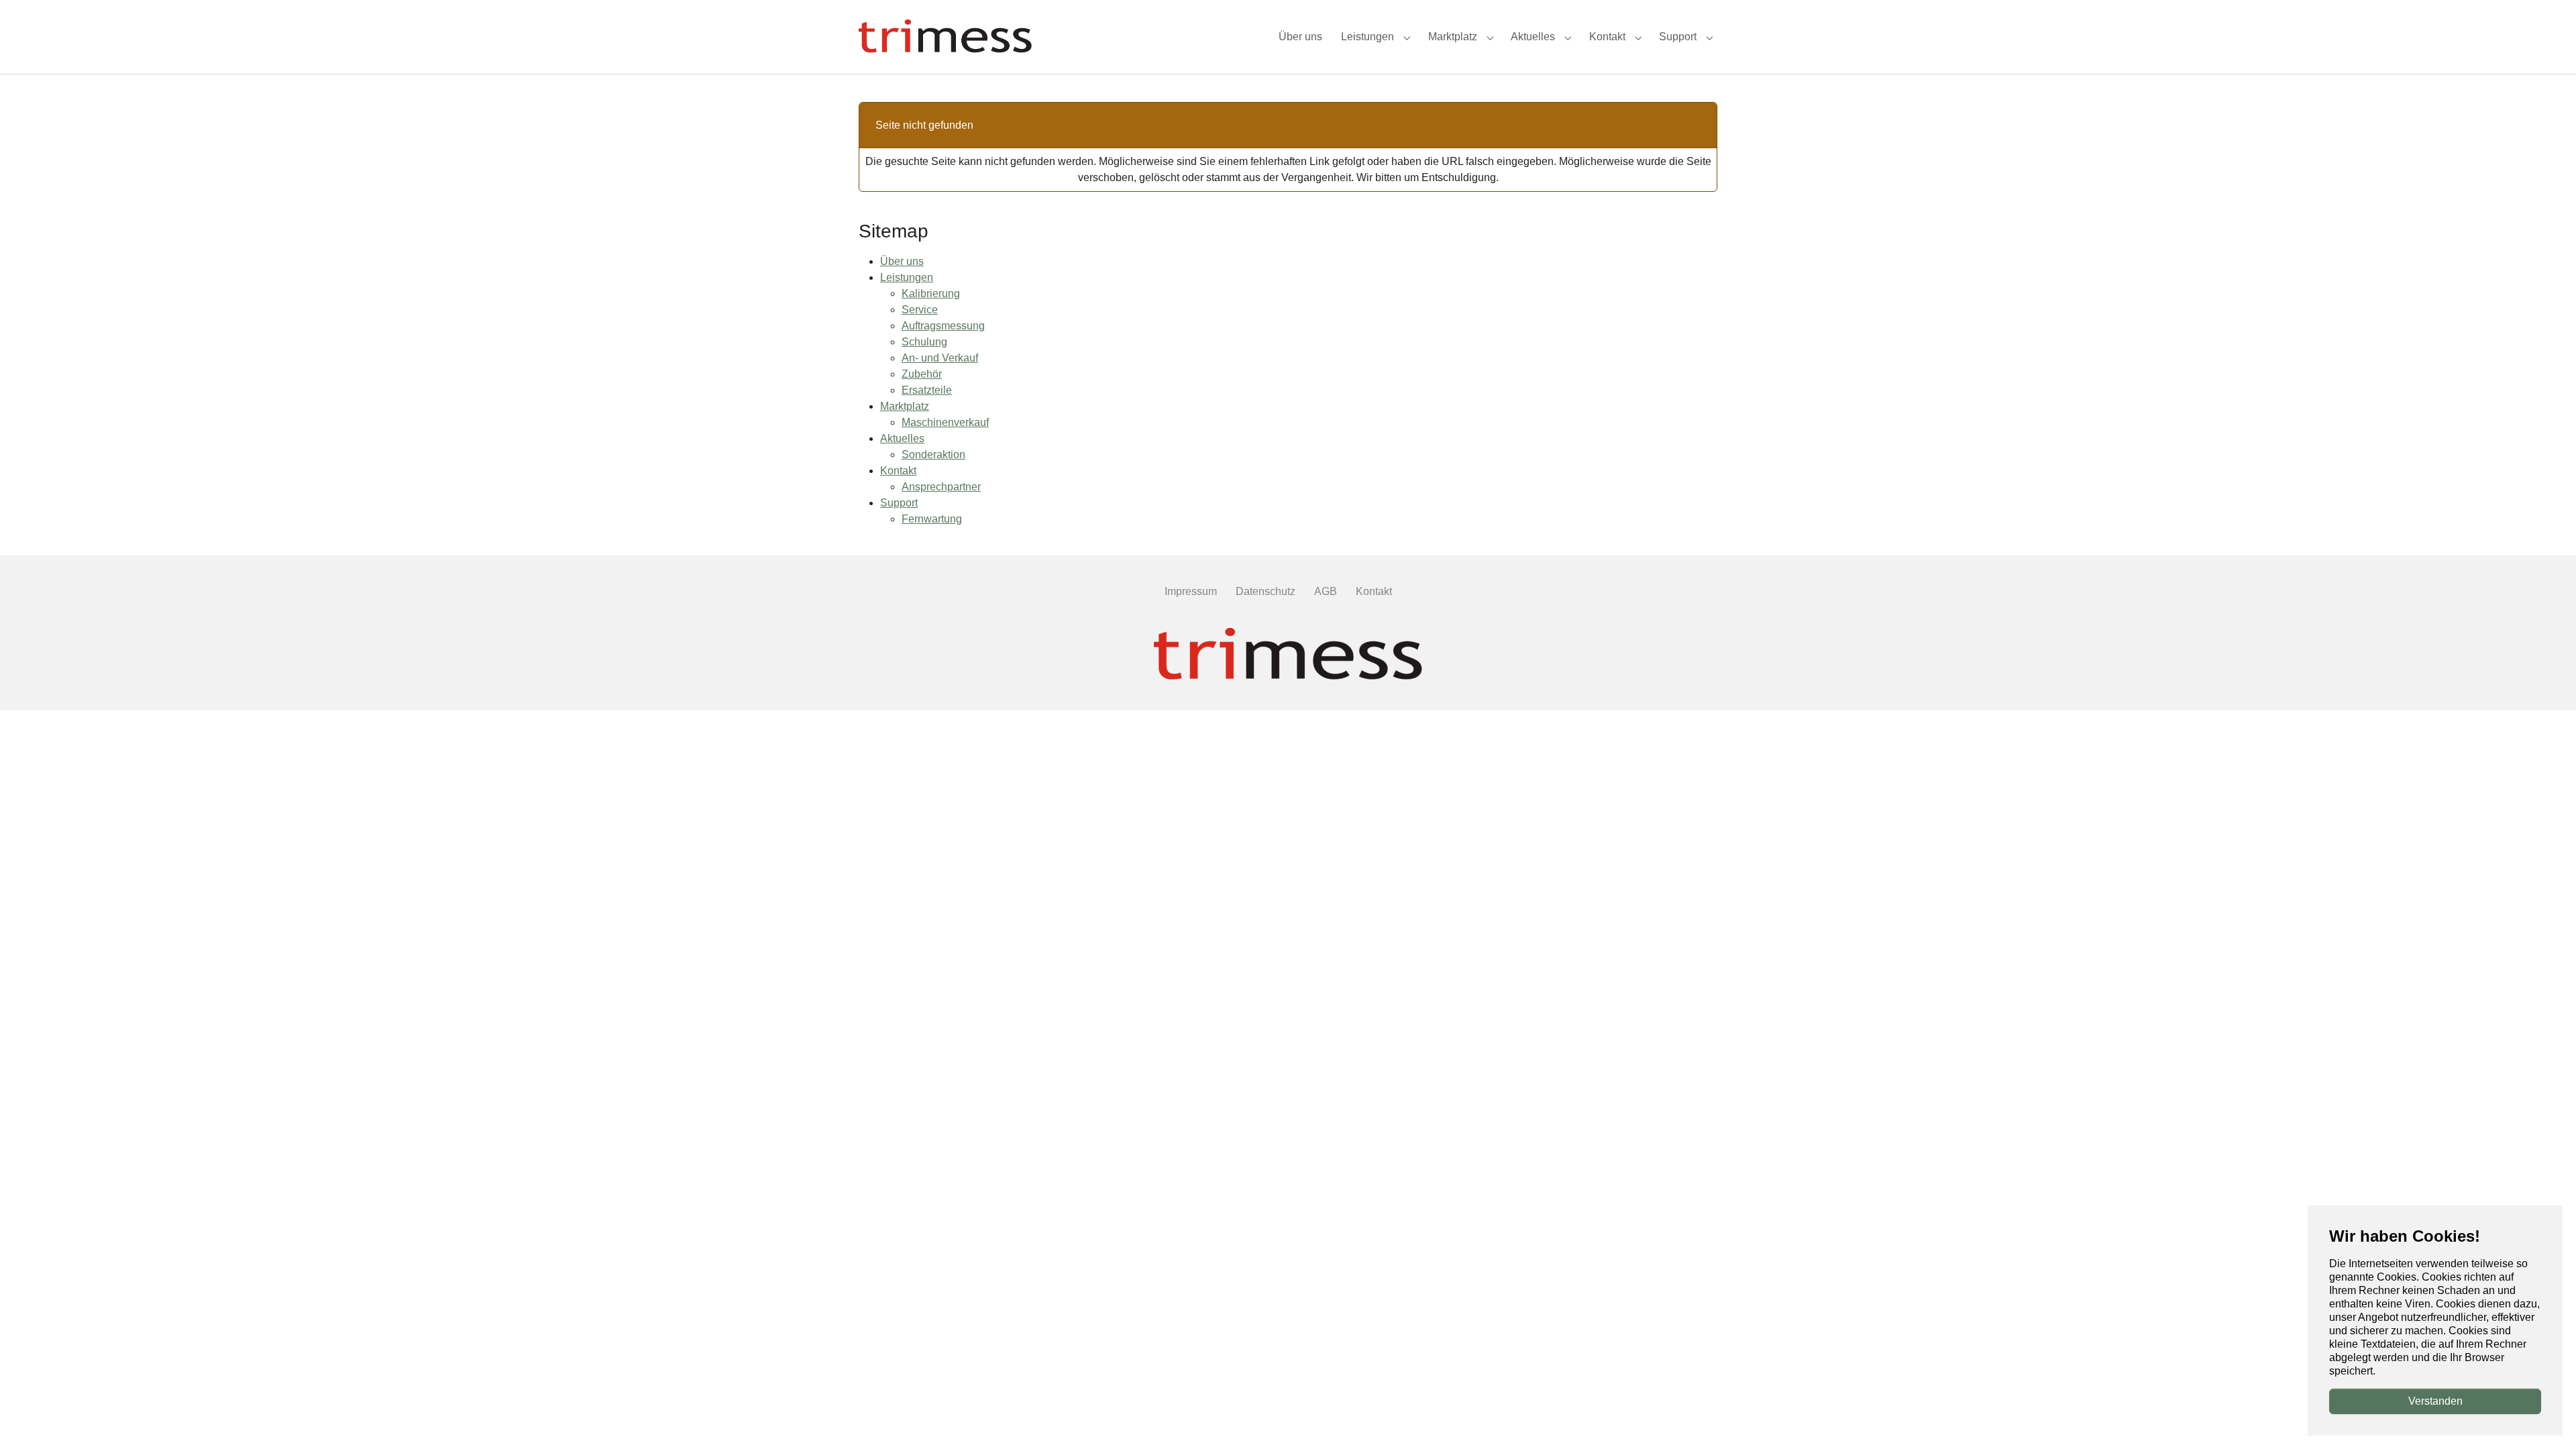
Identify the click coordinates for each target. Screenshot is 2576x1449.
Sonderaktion (933, 454)
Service (920, 310)
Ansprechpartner (941, 487)
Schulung (924, 342)
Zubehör (922, 374)
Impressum (1191, 591)
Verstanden (2435, 1401)
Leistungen (907, 277)
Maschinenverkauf (945, 422)
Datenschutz (1266, 591)
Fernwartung (932, 519)
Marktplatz (905, 406)
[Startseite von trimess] (945, 37)
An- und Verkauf (940, 358)
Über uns (902, 261)
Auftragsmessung (943, 326)
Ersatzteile (927, 390)
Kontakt (898, 471)
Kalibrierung (931, 293)
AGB (1326, 591)
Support (899, 503)
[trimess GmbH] (1288, 655)
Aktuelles (902, 438)
